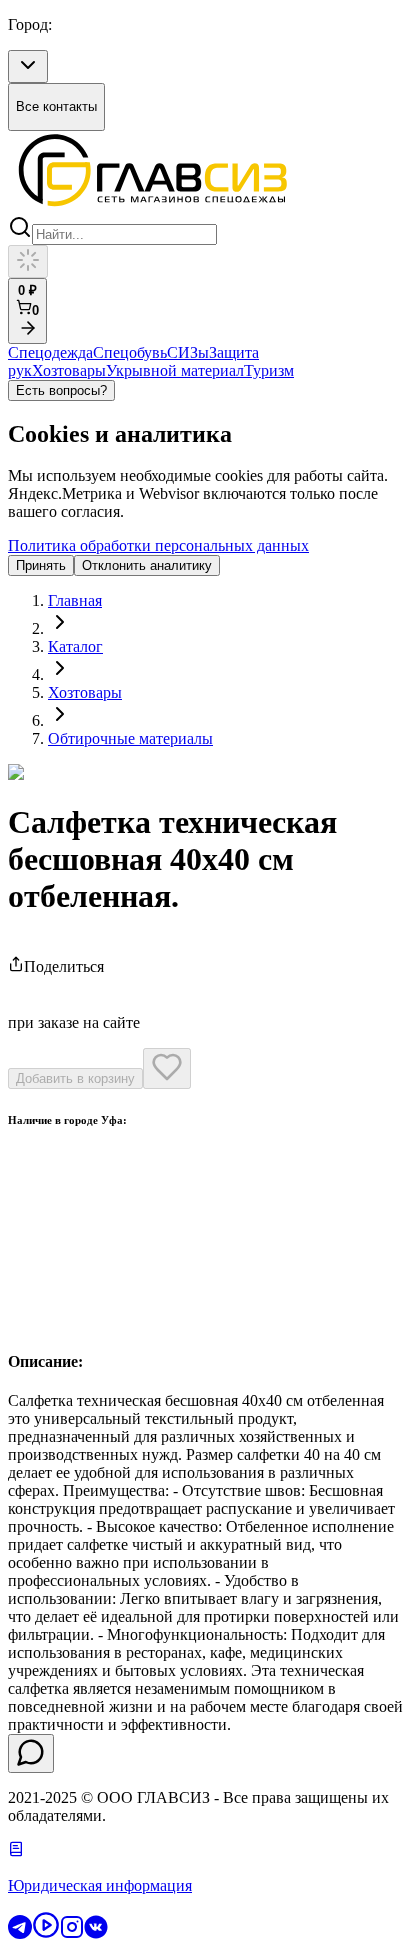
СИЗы (188, 352)
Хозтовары (69, 370)
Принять (41, 565)
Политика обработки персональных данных (158, 545)
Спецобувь (130, 352)
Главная (75, 600)
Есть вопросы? (61, 390)
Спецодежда (50, 352)
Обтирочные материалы (130, 738)
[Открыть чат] (31, 1753)
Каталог (75, 646)
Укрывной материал (175, 370)
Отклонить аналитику (147, 565)
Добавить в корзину (75, 1078)
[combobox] (28, 66)
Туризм (269, 370)
